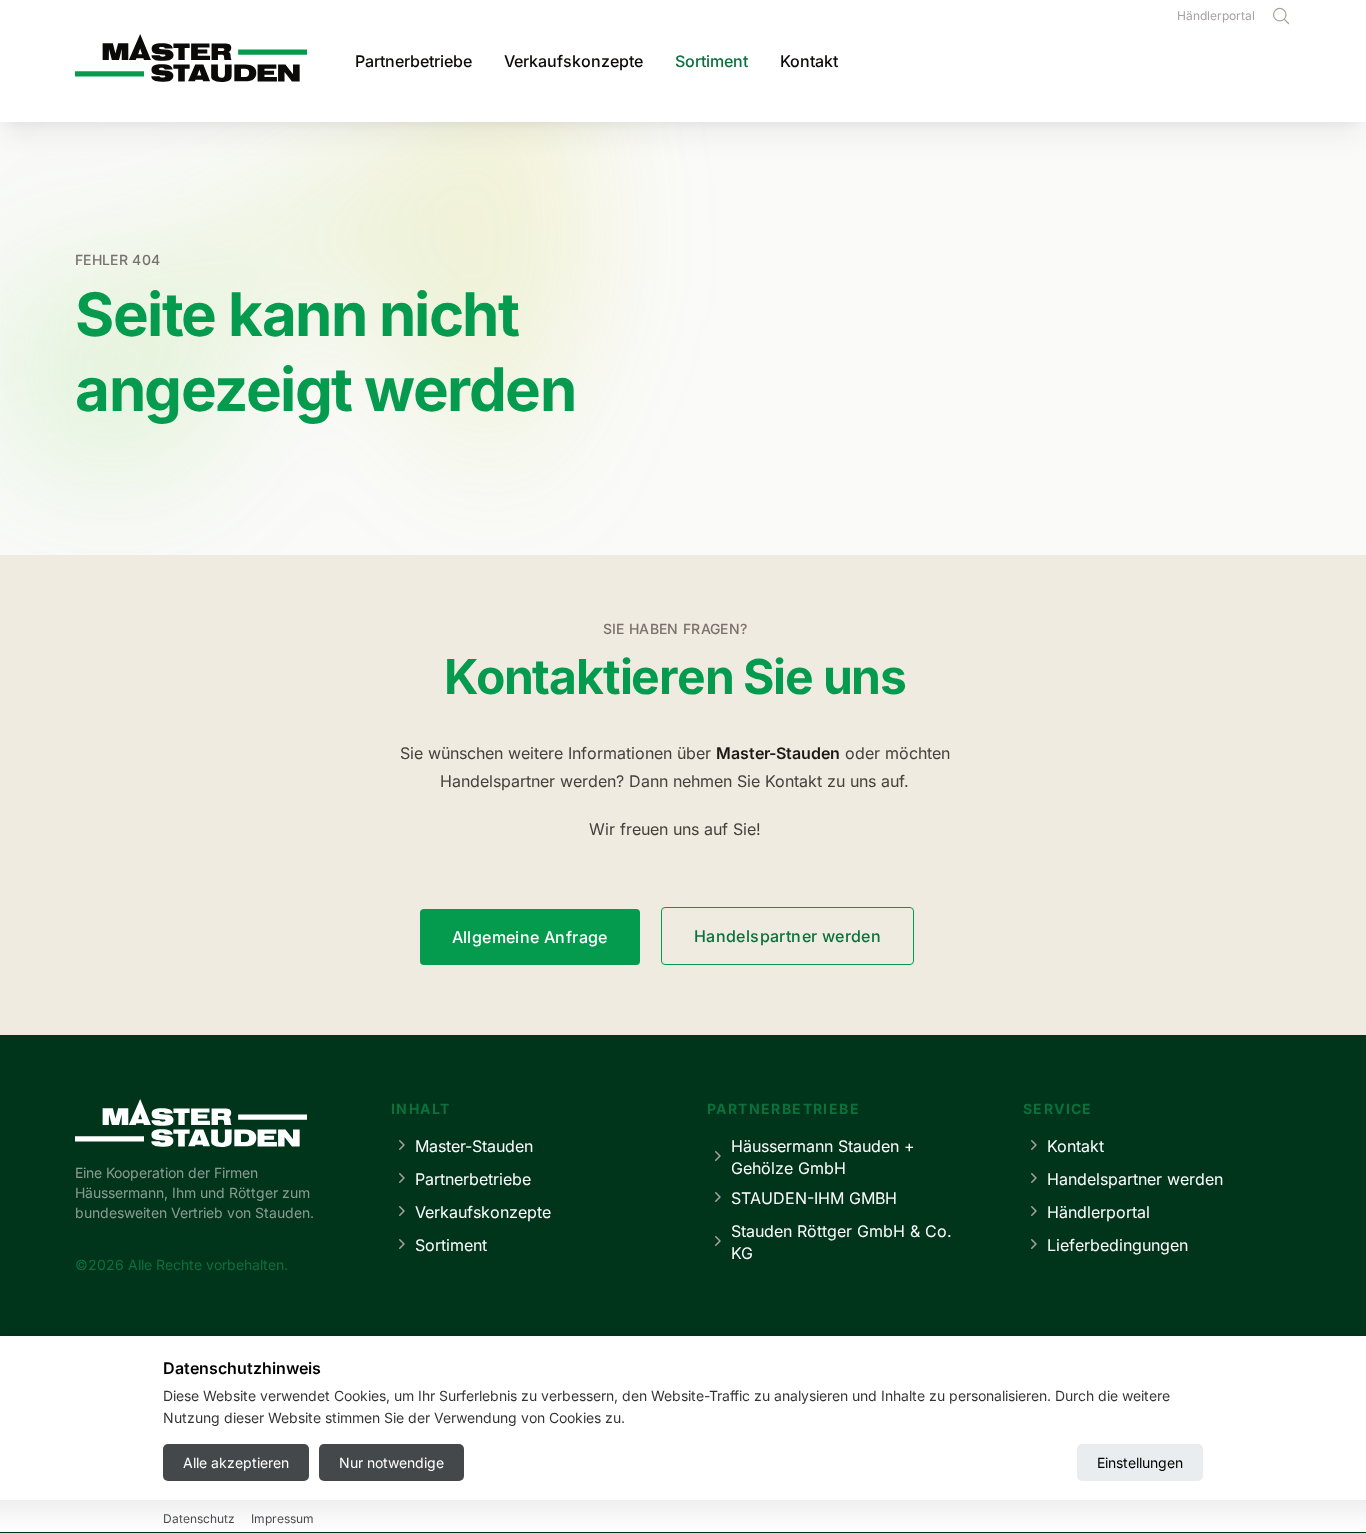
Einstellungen (1140, 1462)
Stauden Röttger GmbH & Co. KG (841, 1242)
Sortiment (711, 61)
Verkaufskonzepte (573, 61)
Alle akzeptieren (236, 1462)
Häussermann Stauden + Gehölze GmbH (823, 1157)
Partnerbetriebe (413, 61)
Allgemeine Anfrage (530, 937)
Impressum (282, 1518)
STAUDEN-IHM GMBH (814, 1198)
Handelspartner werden (787, 936)
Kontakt (809, 61)
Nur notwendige (391, 1462)
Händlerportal (1216, 15)
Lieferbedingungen (1117, 1245)
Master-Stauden (474, 1146)
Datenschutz (199, 1518)
